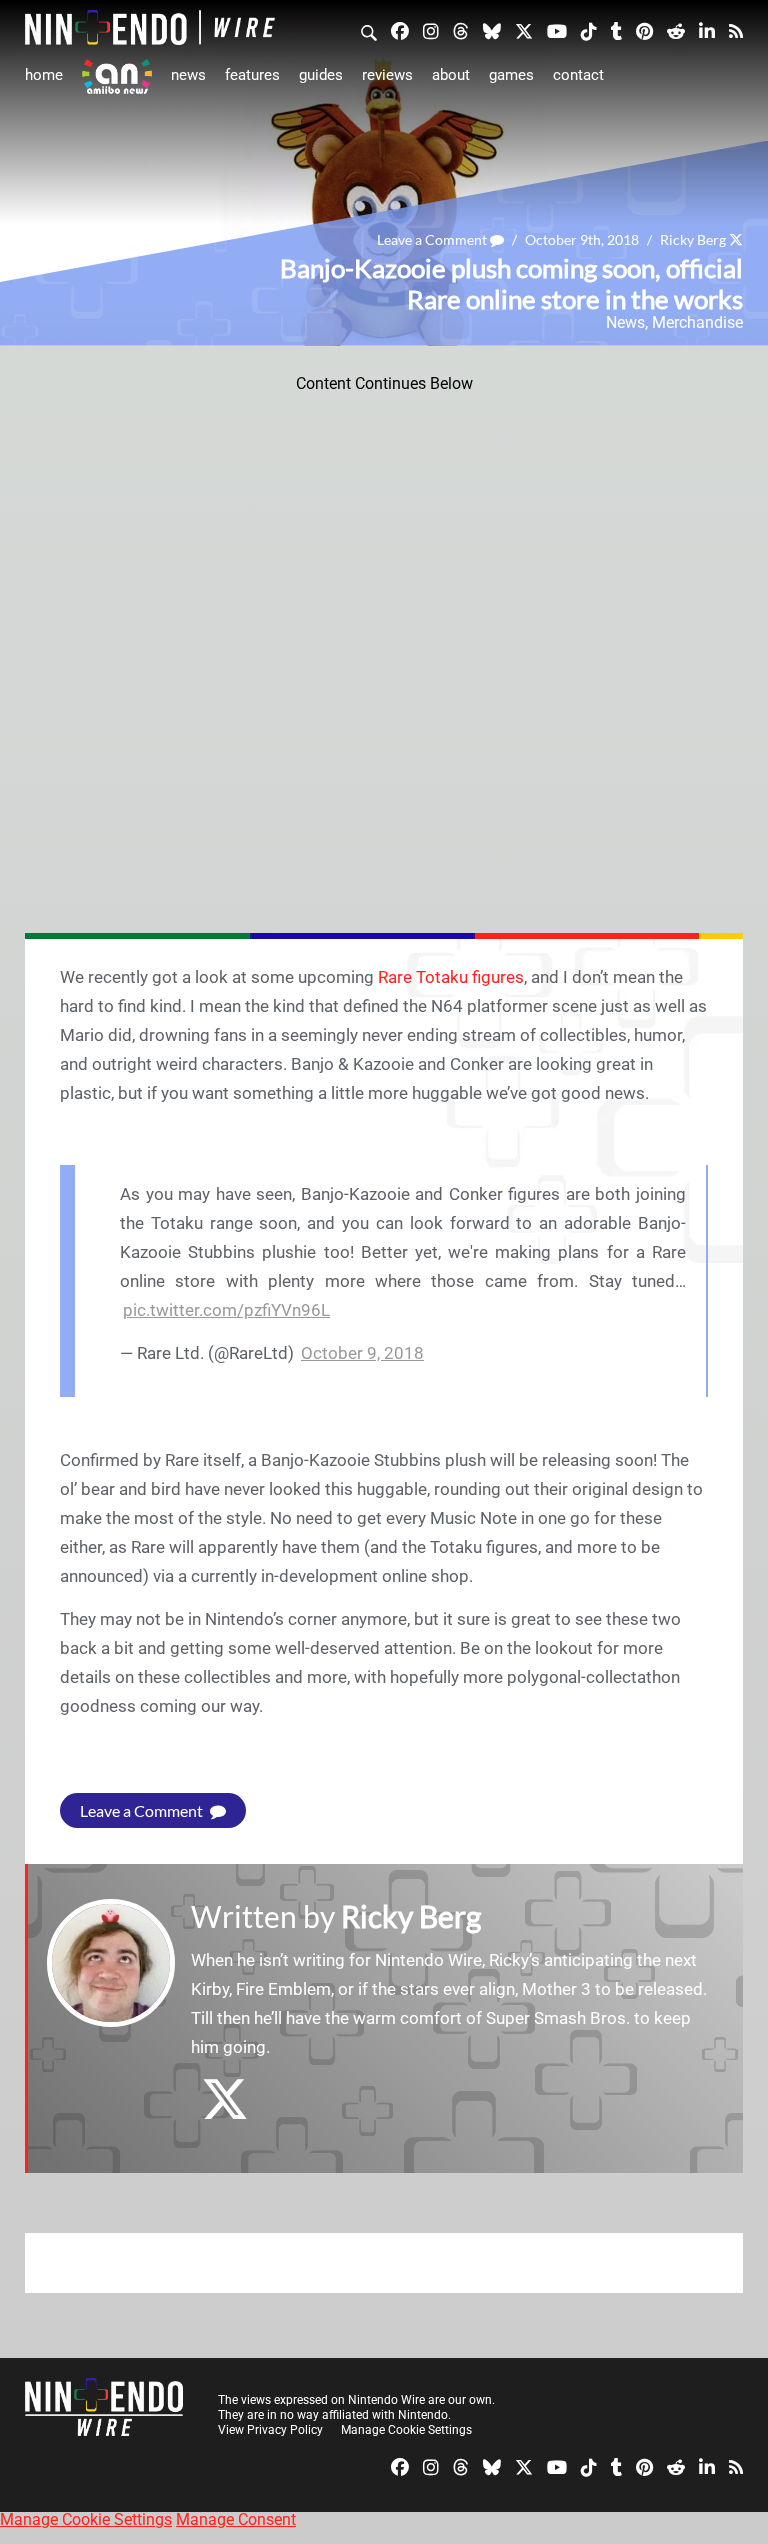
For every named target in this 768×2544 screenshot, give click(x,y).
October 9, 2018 (362, 1353)
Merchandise (697, 322)
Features (252, 75)
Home (44, 75)
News (188, 75)
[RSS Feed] (736, 30)
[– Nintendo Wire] (150, 27)
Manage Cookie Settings (406, 2430)
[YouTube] (557, 30)
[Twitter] (524, 30)
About (451, 75)
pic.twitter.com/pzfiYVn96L (226, 1310)
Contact (578, 75)
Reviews (387, 75)
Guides (321, 75)
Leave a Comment (433, 239)
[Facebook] (400, 30)
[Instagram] (431, 30)
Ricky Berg (693, 239)
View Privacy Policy (270, 2430)
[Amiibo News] (117, 76)
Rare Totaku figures (451, 977)
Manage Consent (236, 2519)
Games (511, 75)
